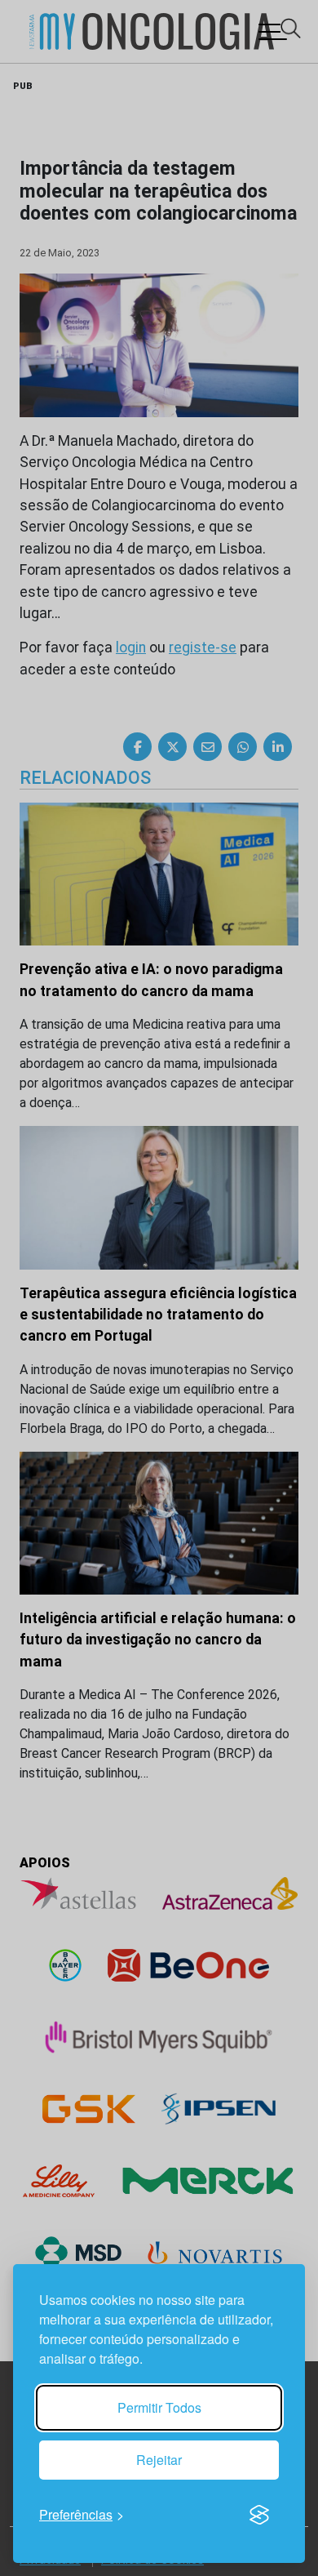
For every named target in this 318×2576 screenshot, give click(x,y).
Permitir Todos (159, 2407)
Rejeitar (159, 2460)
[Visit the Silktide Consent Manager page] (259, 2515)
